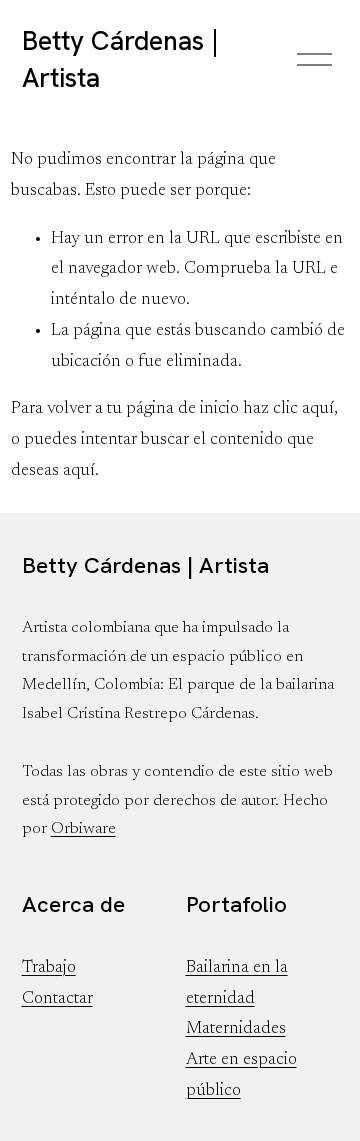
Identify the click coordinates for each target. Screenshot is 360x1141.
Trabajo (49, 968)
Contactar (57, 999)
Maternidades (236, 1029)
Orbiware (83, 829)
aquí (79, 471)
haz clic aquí (288, 409)
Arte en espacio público (241, 1075)
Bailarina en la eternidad (237, 983)
